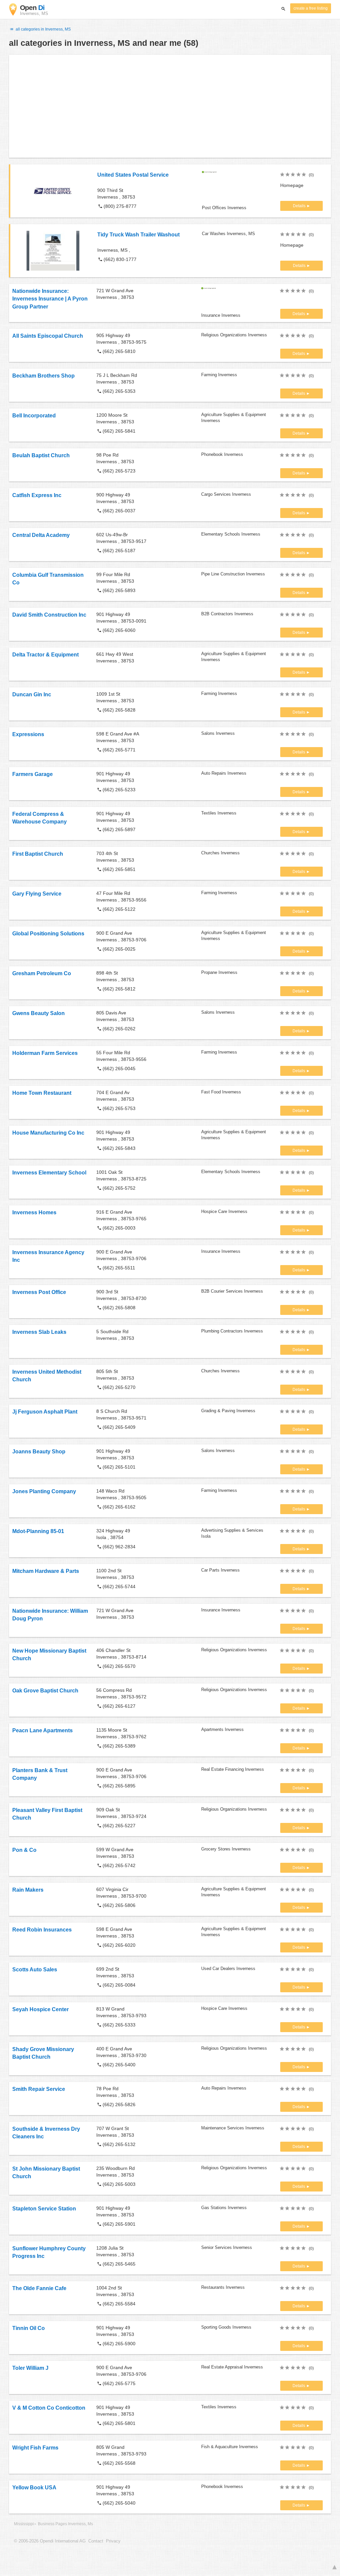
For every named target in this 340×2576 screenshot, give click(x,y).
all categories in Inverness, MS (43, 29)
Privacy (113, 2541)
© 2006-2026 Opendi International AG (50, 2541)
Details (300, 206)
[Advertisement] (170, 106)
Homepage (292, 185)
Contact (96, 2541)
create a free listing (311, 8)
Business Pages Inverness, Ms (65, 2524)
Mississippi (24, 2524)
